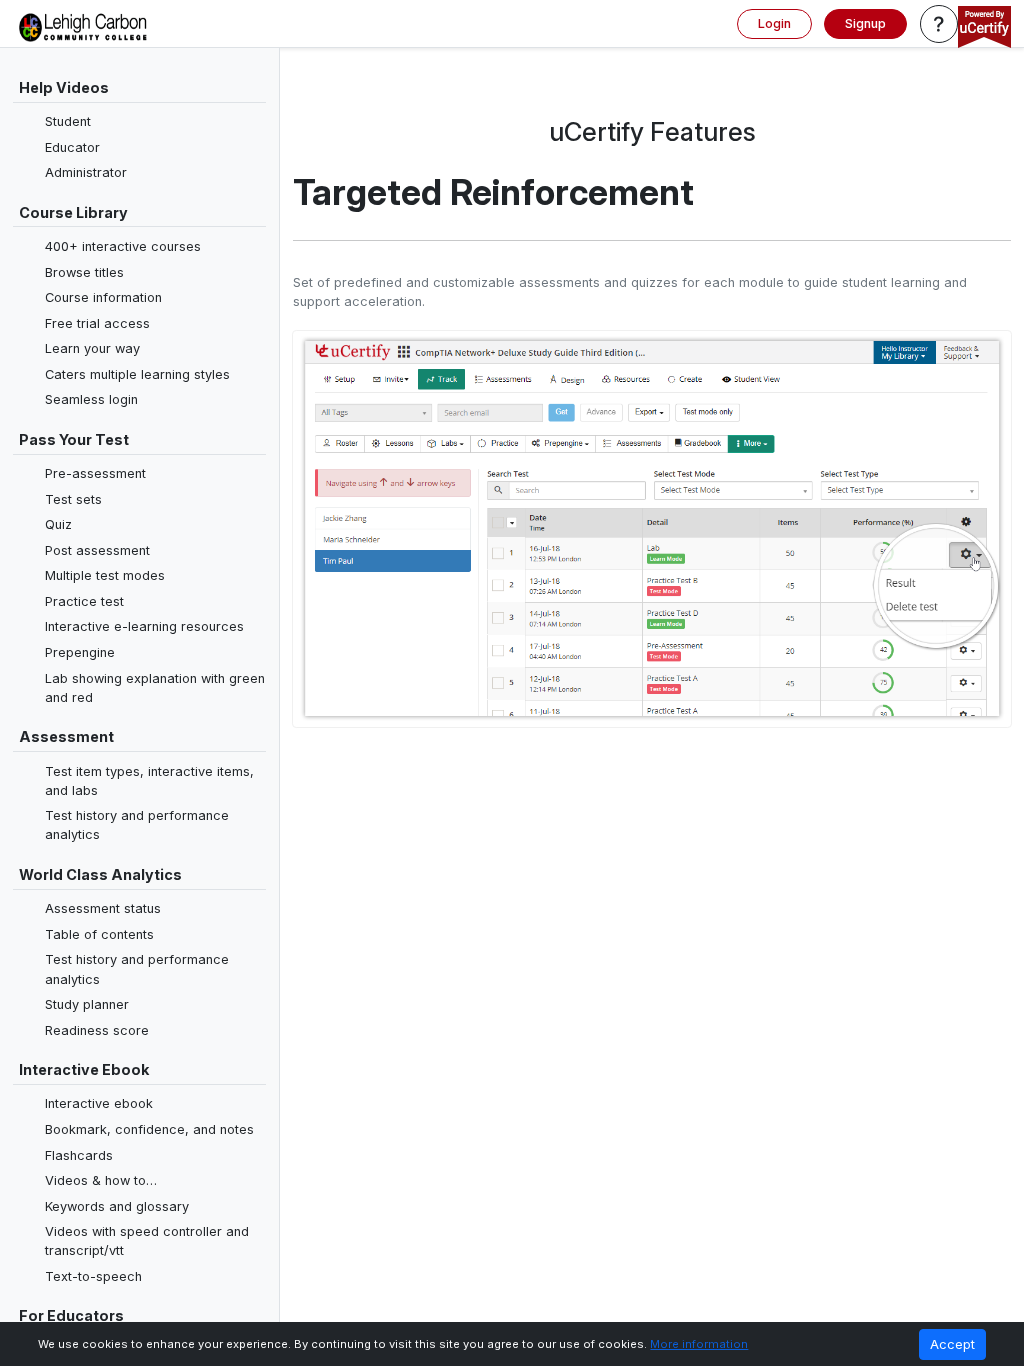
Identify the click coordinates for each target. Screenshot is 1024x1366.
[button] (939, 24)
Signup (865, 23)
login (774, 23)
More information (699, 1344)
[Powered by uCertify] (984, 28)
